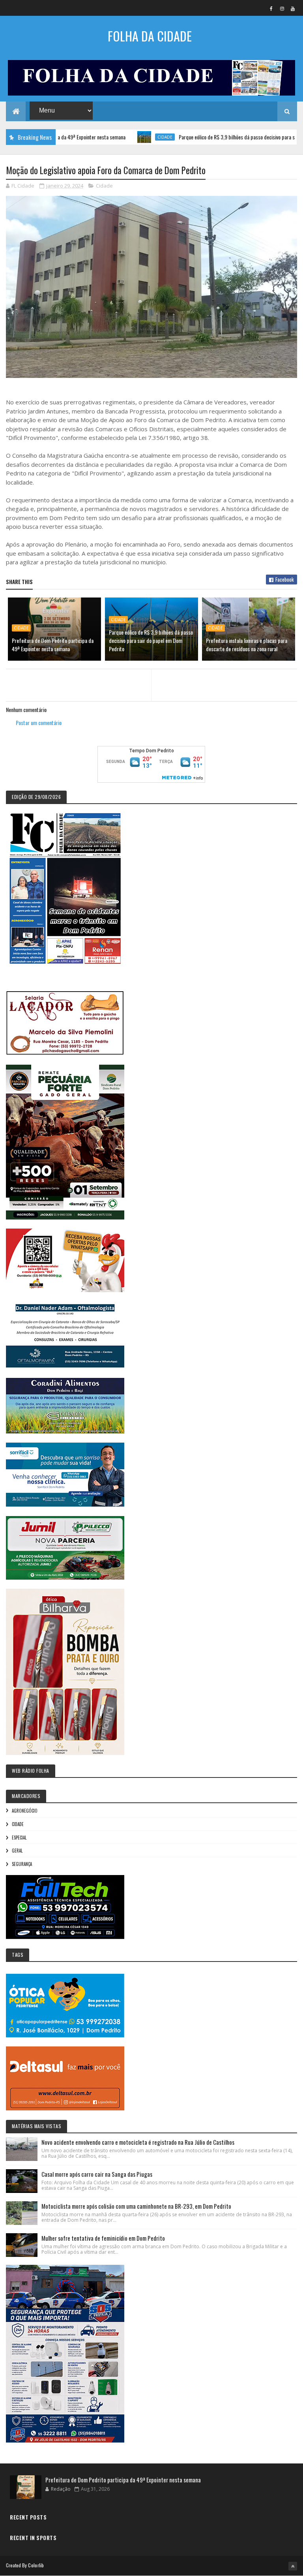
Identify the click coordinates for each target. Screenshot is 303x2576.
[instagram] (282, 8)
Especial (19, 1838)
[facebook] (271, 8)
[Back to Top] (293, 2566)
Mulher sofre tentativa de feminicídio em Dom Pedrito (103, 2238)
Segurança (22, 1864)
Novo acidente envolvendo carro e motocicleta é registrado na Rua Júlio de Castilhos (138, 2142)
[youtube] (293, 8)
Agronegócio (25, 1811)
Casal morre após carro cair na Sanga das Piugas (97, 2174)
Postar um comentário (39, 722)
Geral (17, 1851)
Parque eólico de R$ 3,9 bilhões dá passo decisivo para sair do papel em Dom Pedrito (151, 640)
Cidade (122, 137)
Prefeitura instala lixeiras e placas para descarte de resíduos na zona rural (247, 644)
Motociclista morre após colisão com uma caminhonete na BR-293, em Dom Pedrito (136, 2206)
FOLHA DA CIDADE (150, 36)
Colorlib (36, 2565)
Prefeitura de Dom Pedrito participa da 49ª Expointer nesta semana (53, 644)
